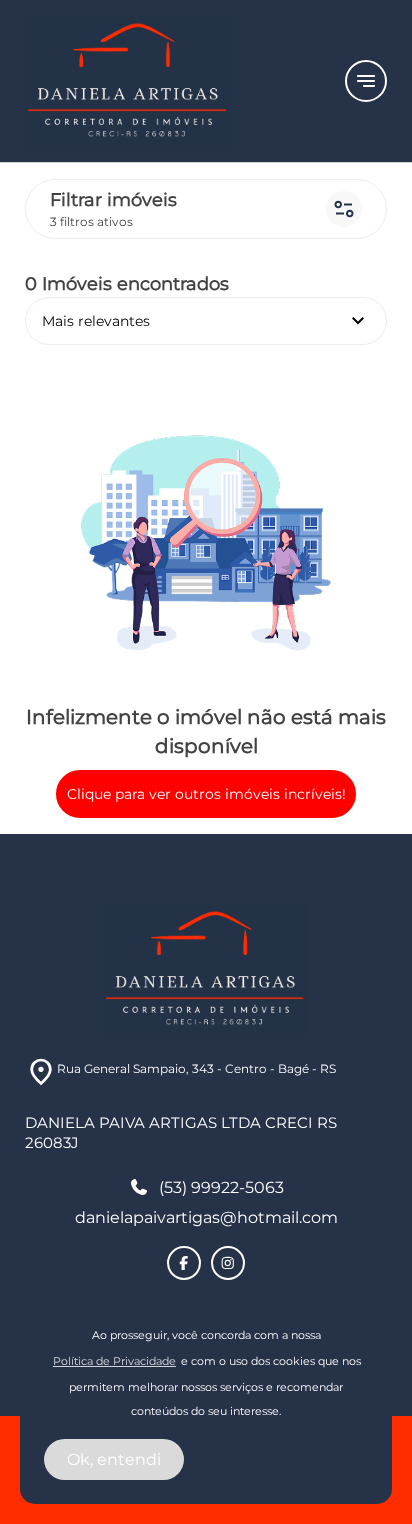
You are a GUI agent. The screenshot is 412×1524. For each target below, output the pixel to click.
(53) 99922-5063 (221, 1187)
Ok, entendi (114, 1459)
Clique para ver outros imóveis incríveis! (206, 794)
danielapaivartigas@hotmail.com (206, 1217)
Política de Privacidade (114, 1361)
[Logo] (173, 81)
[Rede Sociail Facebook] (184, 1263)
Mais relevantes (206, 321)
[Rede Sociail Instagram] (228, 1263)
